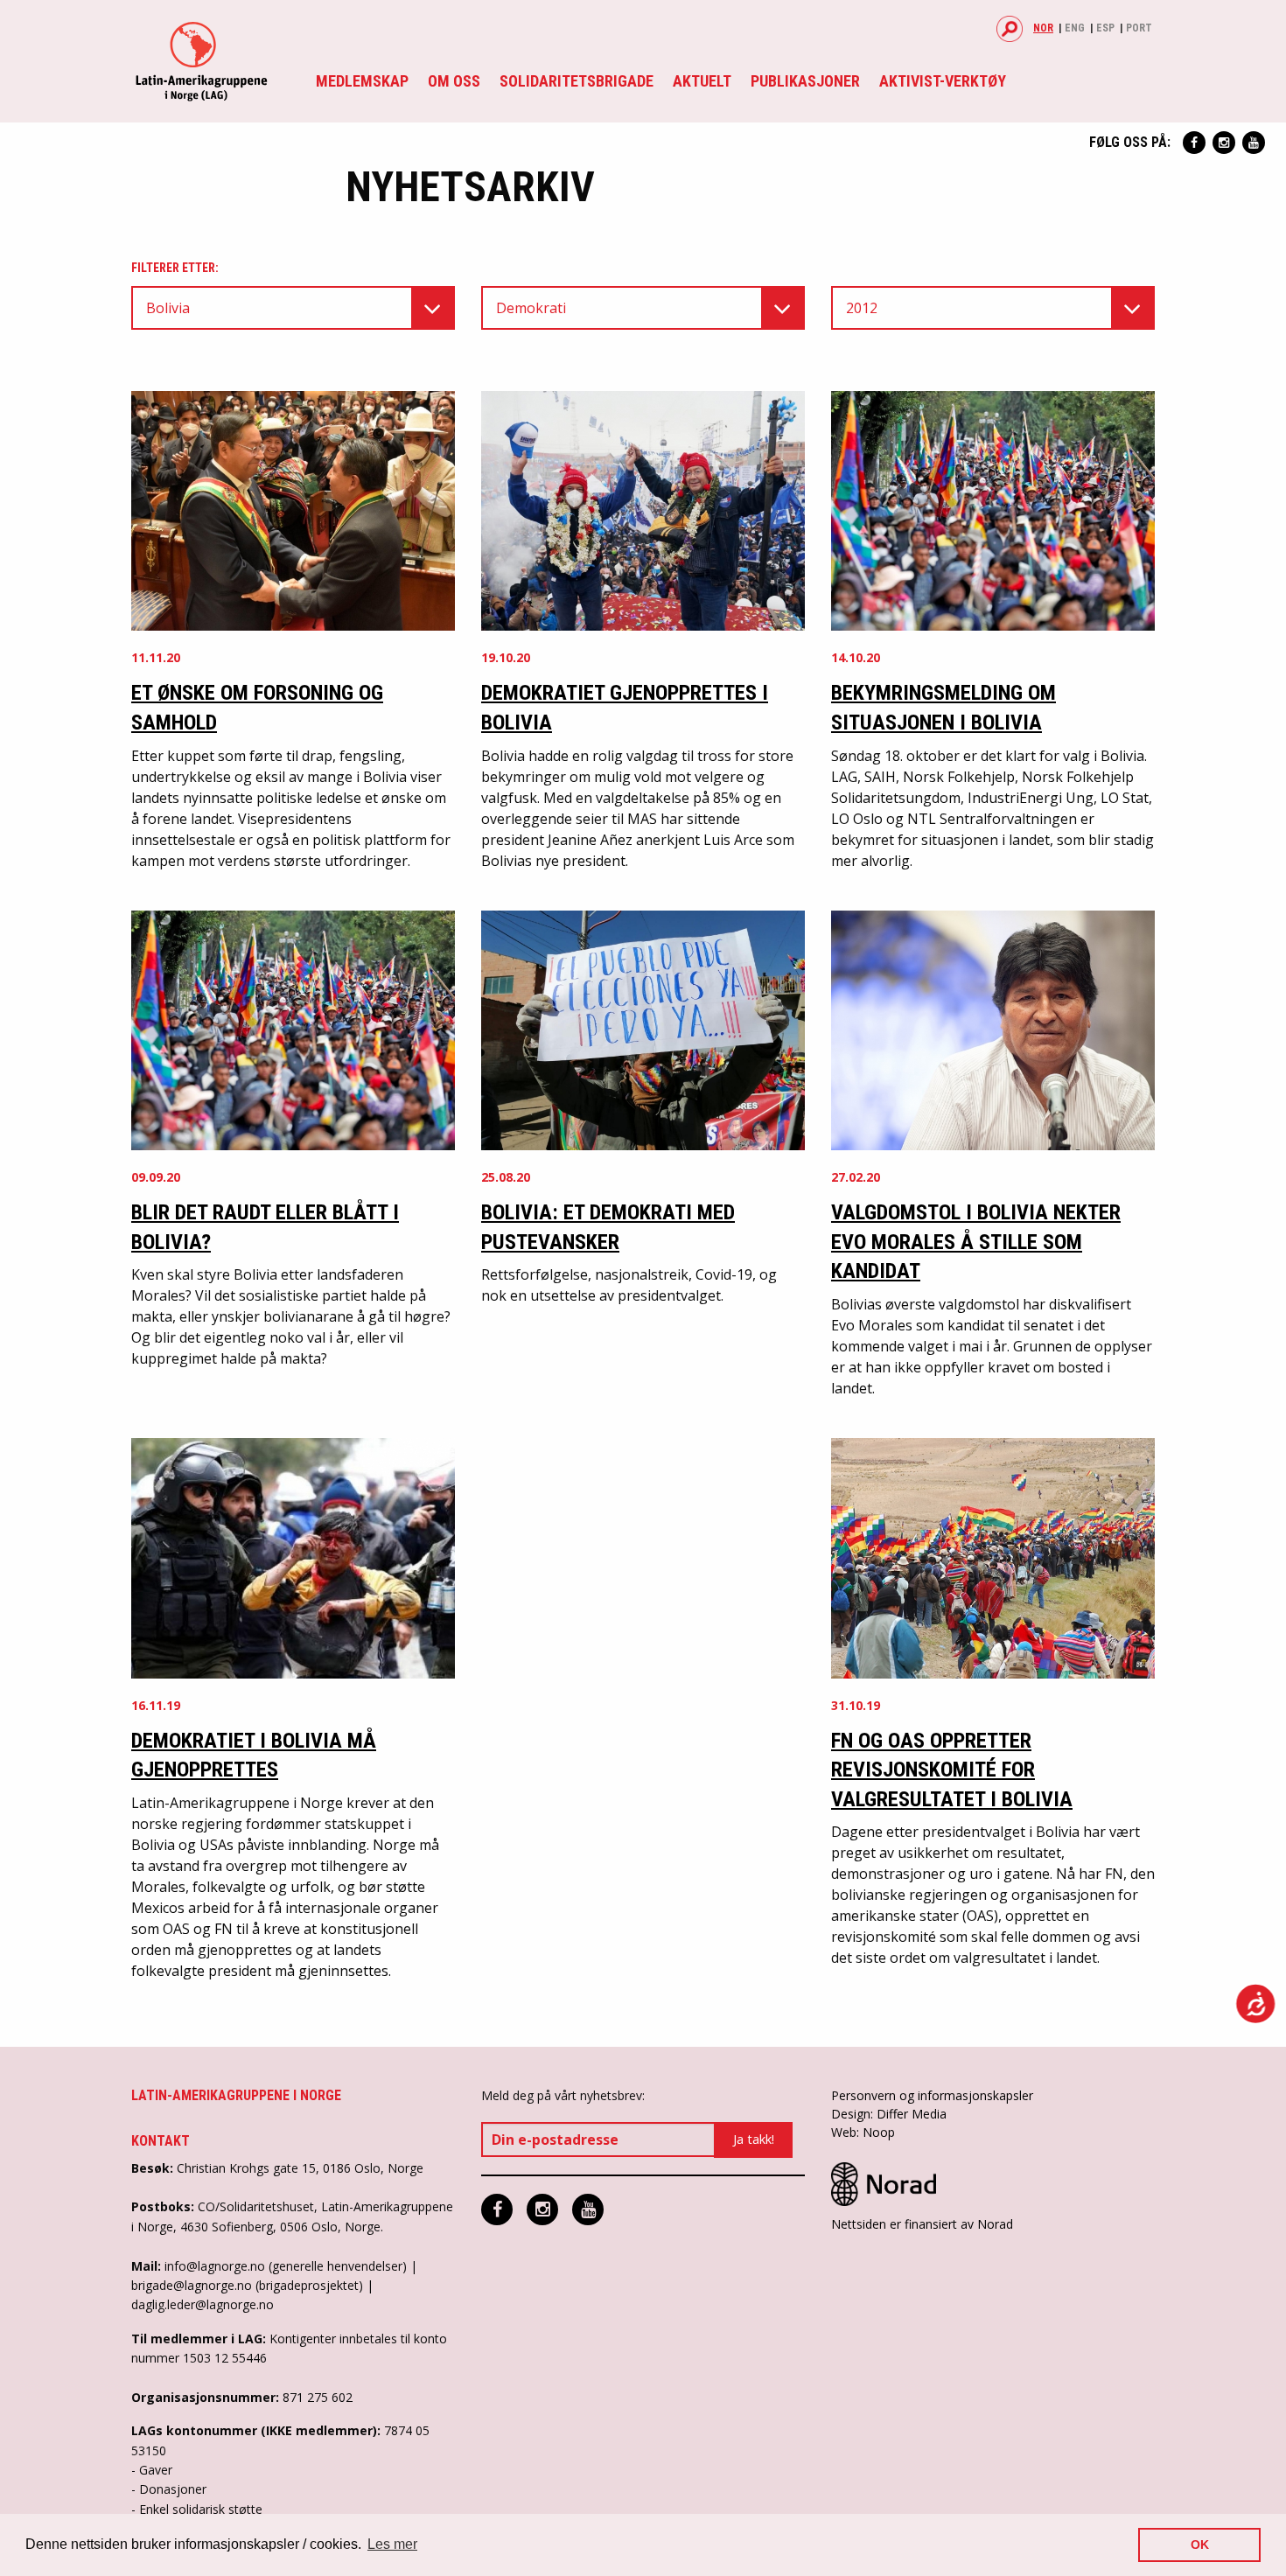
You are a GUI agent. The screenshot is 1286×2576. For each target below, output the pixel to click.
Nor (1043, 28)
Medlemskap (362, 81)
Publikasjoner (805, 81)
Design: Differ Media (889, 2114)
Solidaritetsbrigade (577, 81)
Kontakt (161, 2141)
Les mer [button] (392, 2544)
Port (1139, 28)
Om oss (454, 81)
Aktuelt (702, 81)
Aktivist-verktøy (943, 81)
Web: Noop (863, 2132)
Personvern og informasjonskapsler (932, 2095)
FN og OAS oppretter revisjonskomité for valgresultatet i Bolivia (952, 1770)
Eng (1075, 28)
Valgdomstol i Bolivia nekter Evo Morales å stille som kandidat (976, 1242)
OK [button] (1200, 2545)
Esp (1105, 28)
